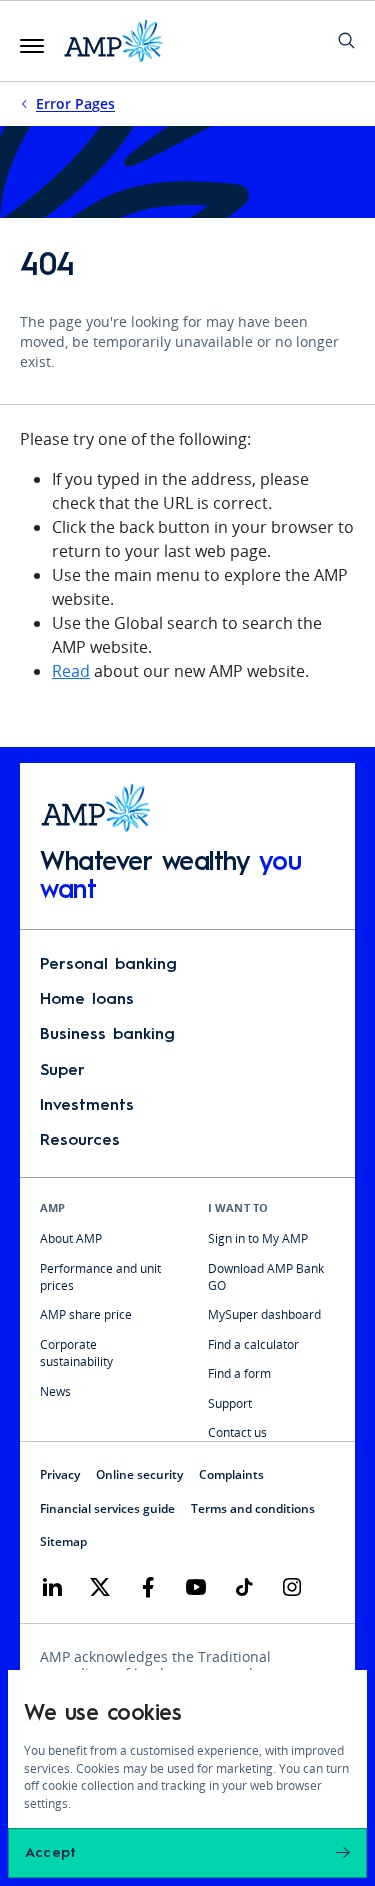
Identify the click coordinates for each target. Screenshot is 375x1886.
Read (71, 671)
